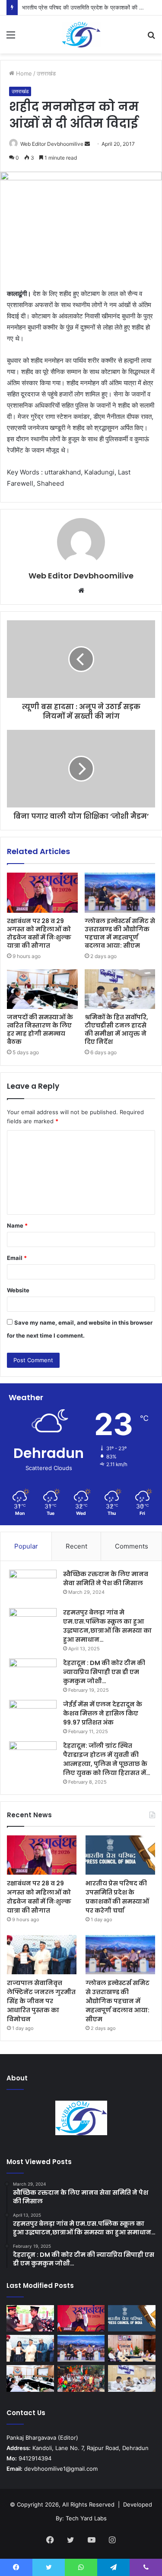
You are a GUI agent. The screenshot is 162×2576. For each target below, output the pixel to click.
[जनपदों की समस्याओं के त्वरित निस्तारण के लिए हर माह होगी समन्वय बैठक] (42, 989)
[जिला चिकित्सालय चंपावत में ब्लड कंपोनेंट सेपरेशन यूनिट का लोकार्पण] (132, 2348)
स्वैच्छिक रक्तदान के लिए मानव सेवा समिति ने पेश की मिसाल (106, 1579)
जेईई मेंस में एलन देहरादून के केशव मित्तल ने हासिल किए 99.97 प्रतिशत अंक (103, 1713)
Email (17, 1258)
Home (23, 73)
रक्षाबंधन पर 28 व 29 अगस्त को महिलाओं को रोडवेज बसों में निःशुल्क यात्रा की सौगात (39, 933)
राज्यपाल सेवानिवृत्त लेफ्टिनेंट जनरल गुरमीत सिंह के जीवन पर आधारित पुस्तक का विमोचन (41, 2001)
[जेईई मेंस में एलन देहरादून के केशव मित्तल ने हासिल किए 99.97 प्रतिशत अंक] (33, 1716)
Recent (76, 1546)
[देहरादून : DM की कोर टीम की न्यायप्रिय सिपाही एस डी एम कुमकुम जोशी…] (33, 1675)
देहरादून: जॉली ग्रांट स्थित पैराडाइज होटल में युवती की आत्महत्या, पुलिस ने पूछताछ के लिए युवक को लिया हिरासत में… (107, 1759)
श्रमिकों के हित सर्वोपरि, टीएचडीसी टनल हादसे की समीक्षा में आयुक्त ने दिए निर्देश (116, 1029)
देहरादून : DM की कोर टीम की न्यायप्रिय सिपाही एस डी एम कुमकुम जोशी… (104, 1672)
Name (17, 1225)
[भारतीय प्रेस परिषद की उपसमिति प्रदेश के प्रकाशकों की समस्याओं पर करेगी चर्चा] (120, 1855)
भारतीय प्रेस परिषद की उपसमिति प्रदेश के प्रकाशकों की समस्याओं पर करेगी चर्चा (117, 1897)
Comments (132, 1546)
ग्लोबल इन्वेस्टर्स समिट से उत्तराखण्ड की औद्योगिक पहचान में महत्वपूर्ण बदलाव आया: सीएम (120, 933)
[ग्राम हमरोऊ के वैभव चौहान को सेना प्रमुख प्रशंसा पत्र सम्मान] (30, 2318)
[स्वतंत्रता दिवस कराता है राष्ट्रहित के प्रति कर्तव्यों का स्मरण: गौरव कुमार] (81, 2378)
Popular (26, 1546)
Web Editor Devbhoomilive (52, 144)
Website (18, 1290)
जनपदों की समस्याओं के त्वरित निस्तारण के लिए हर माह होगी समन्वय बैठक (40, 1029)
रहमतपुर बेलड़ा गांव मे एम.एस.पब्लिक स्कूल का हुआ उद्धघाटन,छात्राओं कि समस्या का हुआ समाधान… (107, 1626)
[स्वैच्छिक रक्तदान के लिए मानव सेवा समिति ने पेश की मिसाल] (33, 1586)
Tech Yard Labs (86, 2518)
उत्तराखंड (46, 73)
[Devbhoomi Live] (81, 35)
